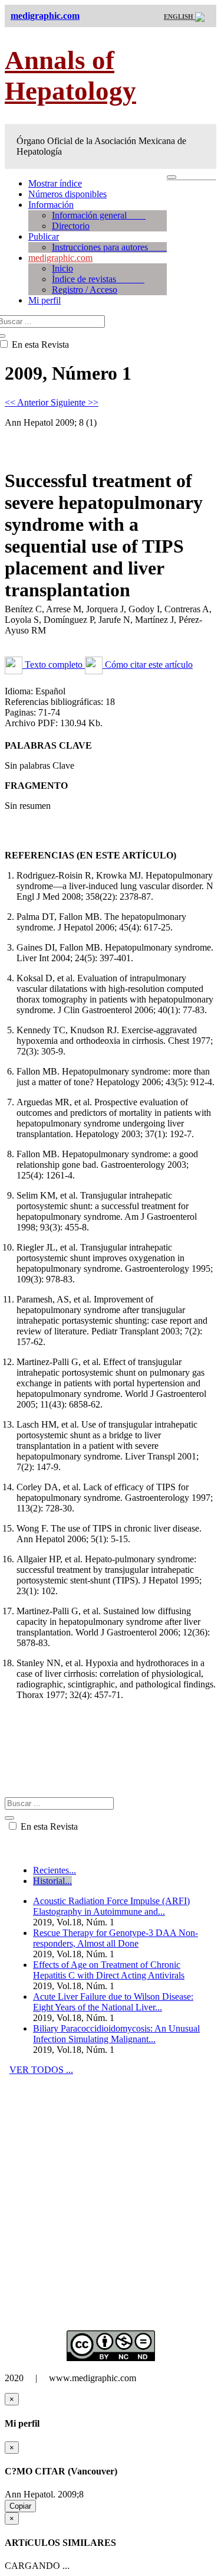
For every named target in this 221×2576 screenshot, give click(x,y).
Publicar (44, 236)
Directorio (71, 226)
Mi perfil (44, 300)
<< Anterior (28, 402)
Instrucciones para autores (109, 247)
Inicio (62, 268)
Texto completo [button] (54, 665)
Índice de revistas (98, 279)
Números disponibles (67, 194)
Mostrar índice (55, 183)
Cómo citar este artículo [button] (148, 665)
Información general (99, 215)
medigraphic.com (60, 258)
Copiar (20, 2506)
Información (51, 205)
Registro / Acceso (85, 290)
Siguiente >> (75, 402)
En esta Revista (48, 1826)
